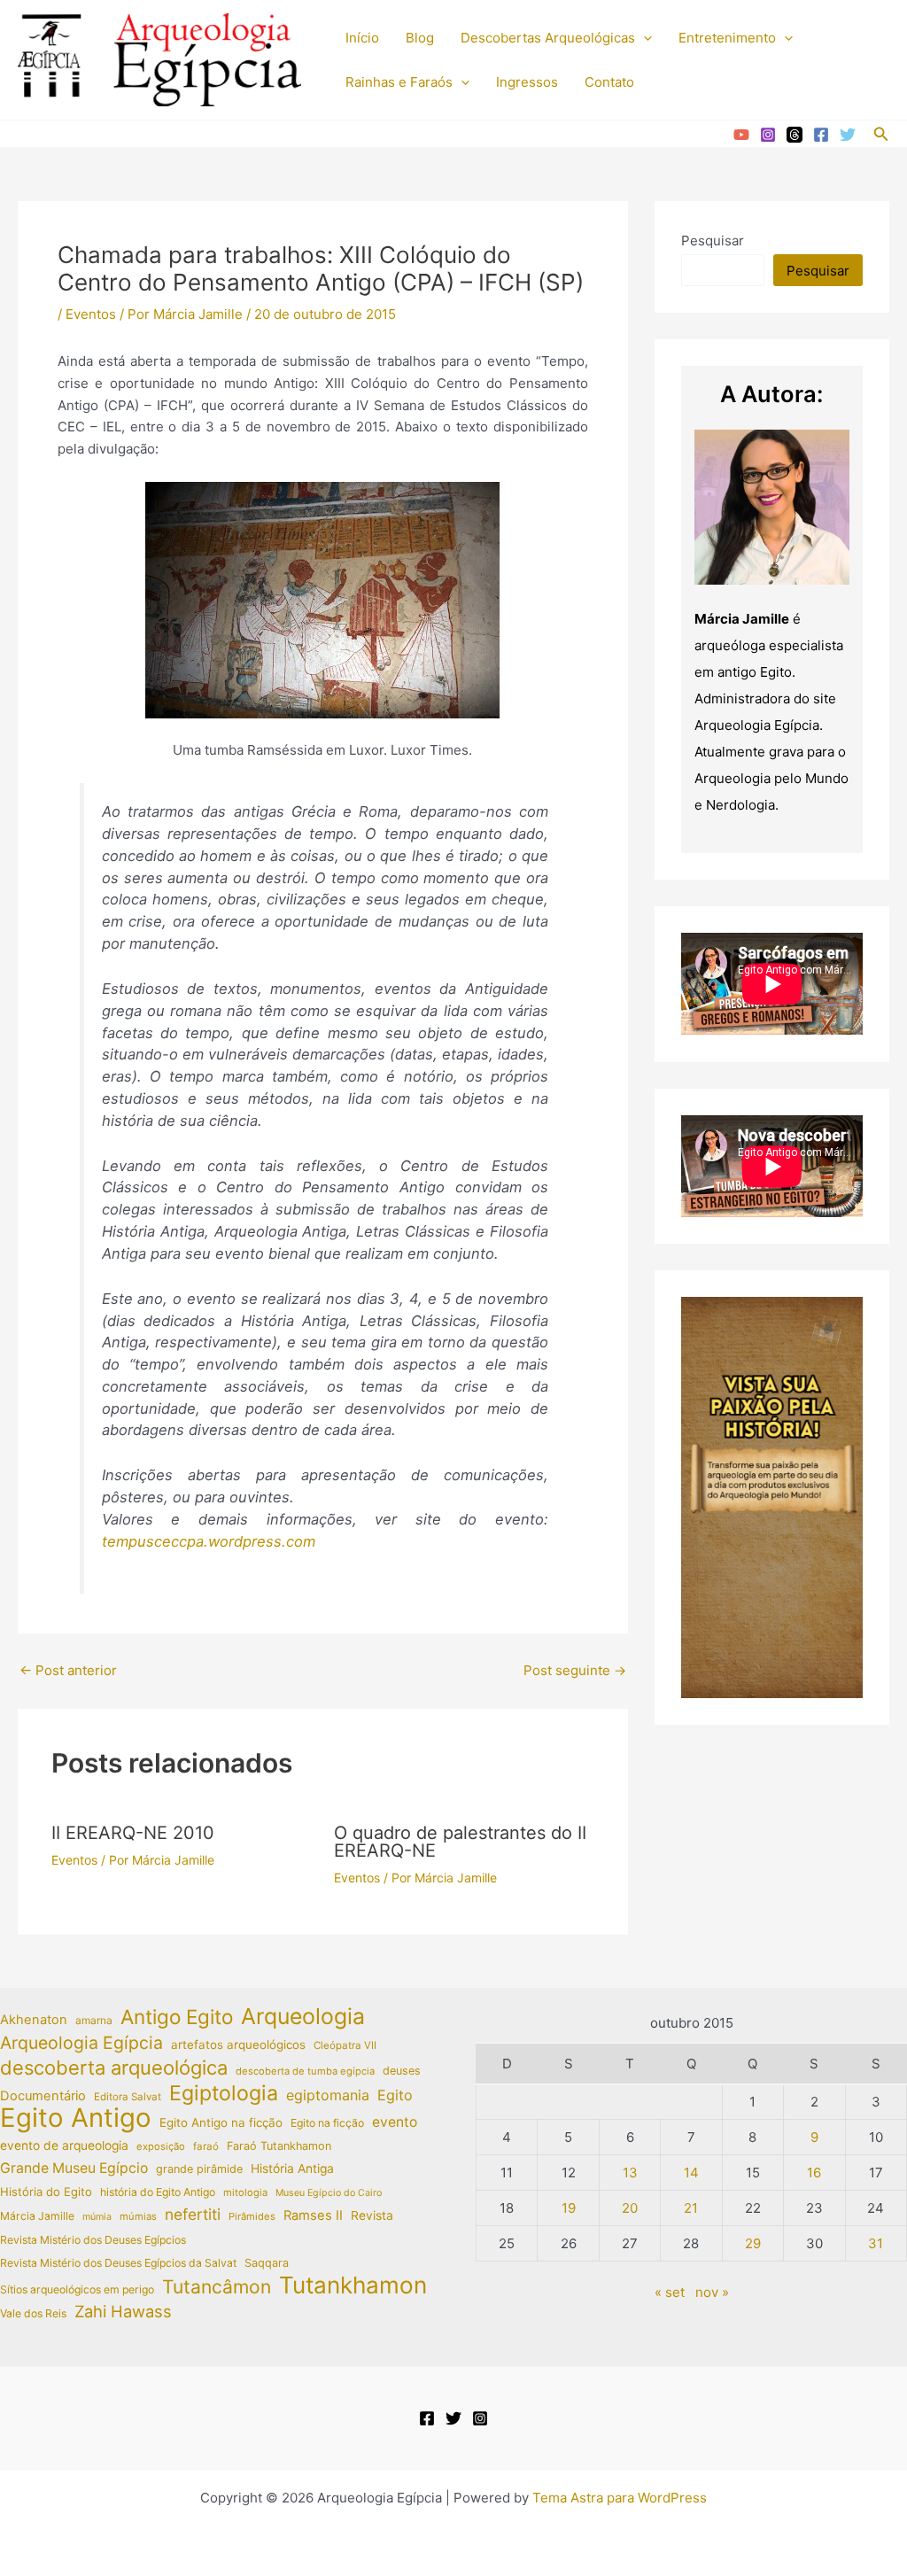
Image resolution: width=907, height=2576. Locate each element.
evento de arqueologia (64, 2145)
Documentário (43, 2096)
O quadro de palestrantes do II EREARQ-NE (460, 1842)
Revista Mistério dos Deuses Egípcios (93, 2240)
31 (876, 2243)
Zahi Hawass (123, 2311)
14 (691, 2173)
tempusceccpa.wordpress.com (209, 1541)
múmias (138, 2216)
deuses (402, 2071)
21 (691, 2208)
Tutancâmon (217, 2287)
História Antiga (292, 2169)
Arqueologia (303, 2017)
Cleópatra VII (345, 2045)
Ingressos (527, 82)
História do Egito (46, 2192)
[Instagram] (768, 135)
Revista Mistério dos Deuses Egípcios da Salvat (118, 2263)
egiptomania (328, 2095)
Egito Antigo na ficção (221, 2122)
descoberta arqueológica (114, 2068)
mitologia (245, 2192)
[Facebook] (821, 135)
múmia (97, 2217)
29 (753, 2243)
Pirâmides (252, 2216)
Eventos (91, 314)
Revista (372, 2215)
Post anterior (68, 1670)
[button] (643, 38)
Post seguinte (575, 1670)
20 (630, 2208)
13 (630, 2173)
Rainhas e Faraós (399, 82)
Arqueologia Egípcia (81, 2043)
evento (395, 2122)
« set (670, 2292)
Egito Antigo (76, 2118)
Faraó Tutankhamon (279, 2146)
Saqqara (267, 2263)
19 (569, 2208)
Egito (395, 2095)
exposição (161, 2146)
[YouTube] (741, 135)
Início (362, 38)
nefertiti (193, 2214)
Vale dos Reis (33, 2313)
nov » (712, 2292)
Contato (609, 82)
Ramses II (313, 2215)
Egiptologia (224, 2094)
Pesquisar (713, 241)
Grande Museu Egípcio (74, 2168)
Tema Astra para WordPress (620, 2498)
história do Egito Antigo (158, 2192)
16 (814, 2173)
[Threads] (795, 135)
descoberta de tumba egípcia (305, 2071)
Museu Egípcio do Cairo (329, 2193)
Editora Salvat (128, 2097)
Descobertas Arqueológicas (548, 38)
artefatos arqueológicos (238, 2045)
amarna (94, 2020)
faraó (206, 2146)
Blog (420, 38)
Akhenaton (34, 2020)
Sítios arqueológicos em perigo (77, 2289)
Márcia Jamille (37, 2216)
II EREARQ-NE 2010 (133, 1833)
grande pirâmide (199, 2169)
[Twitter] (848, 135)
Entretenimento (727, 38)
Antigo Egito (177, 2017)
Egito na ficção (327, 2123)
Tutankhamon (353, 2286)
